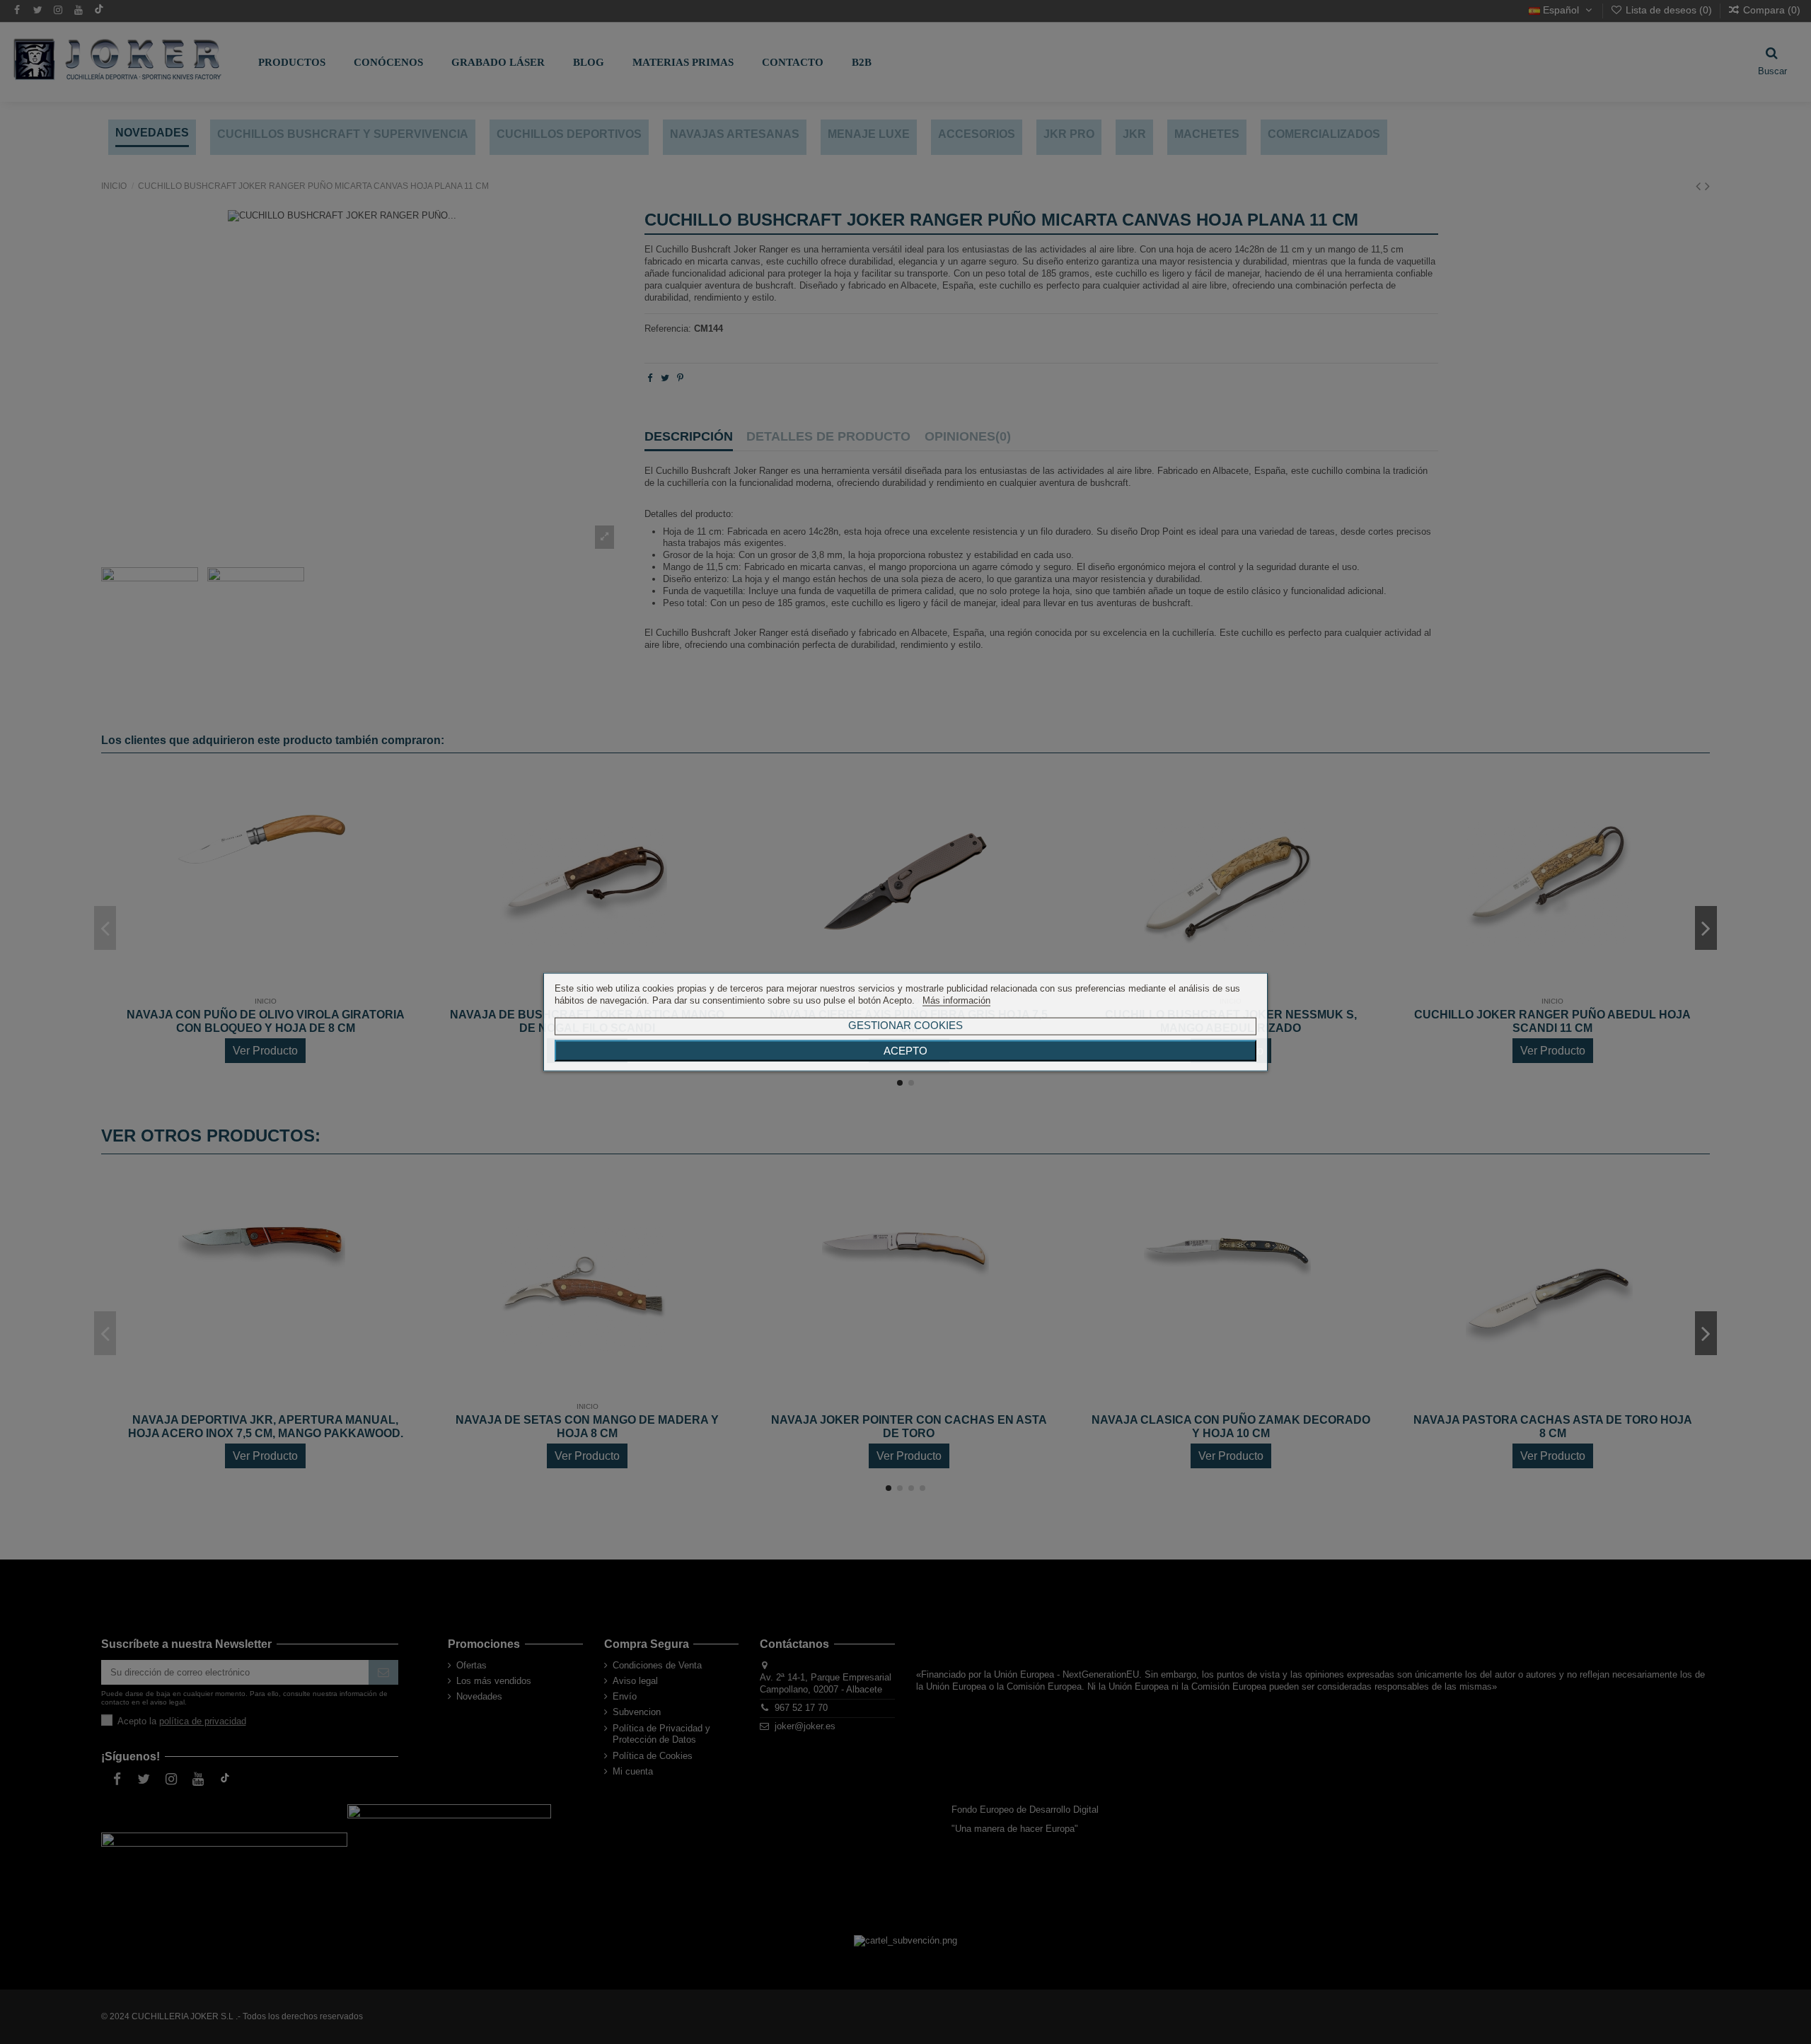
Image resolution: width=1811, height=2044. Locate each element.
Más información (956, 1000)
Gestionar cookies (905, 1024)
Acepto (905, 1050)
